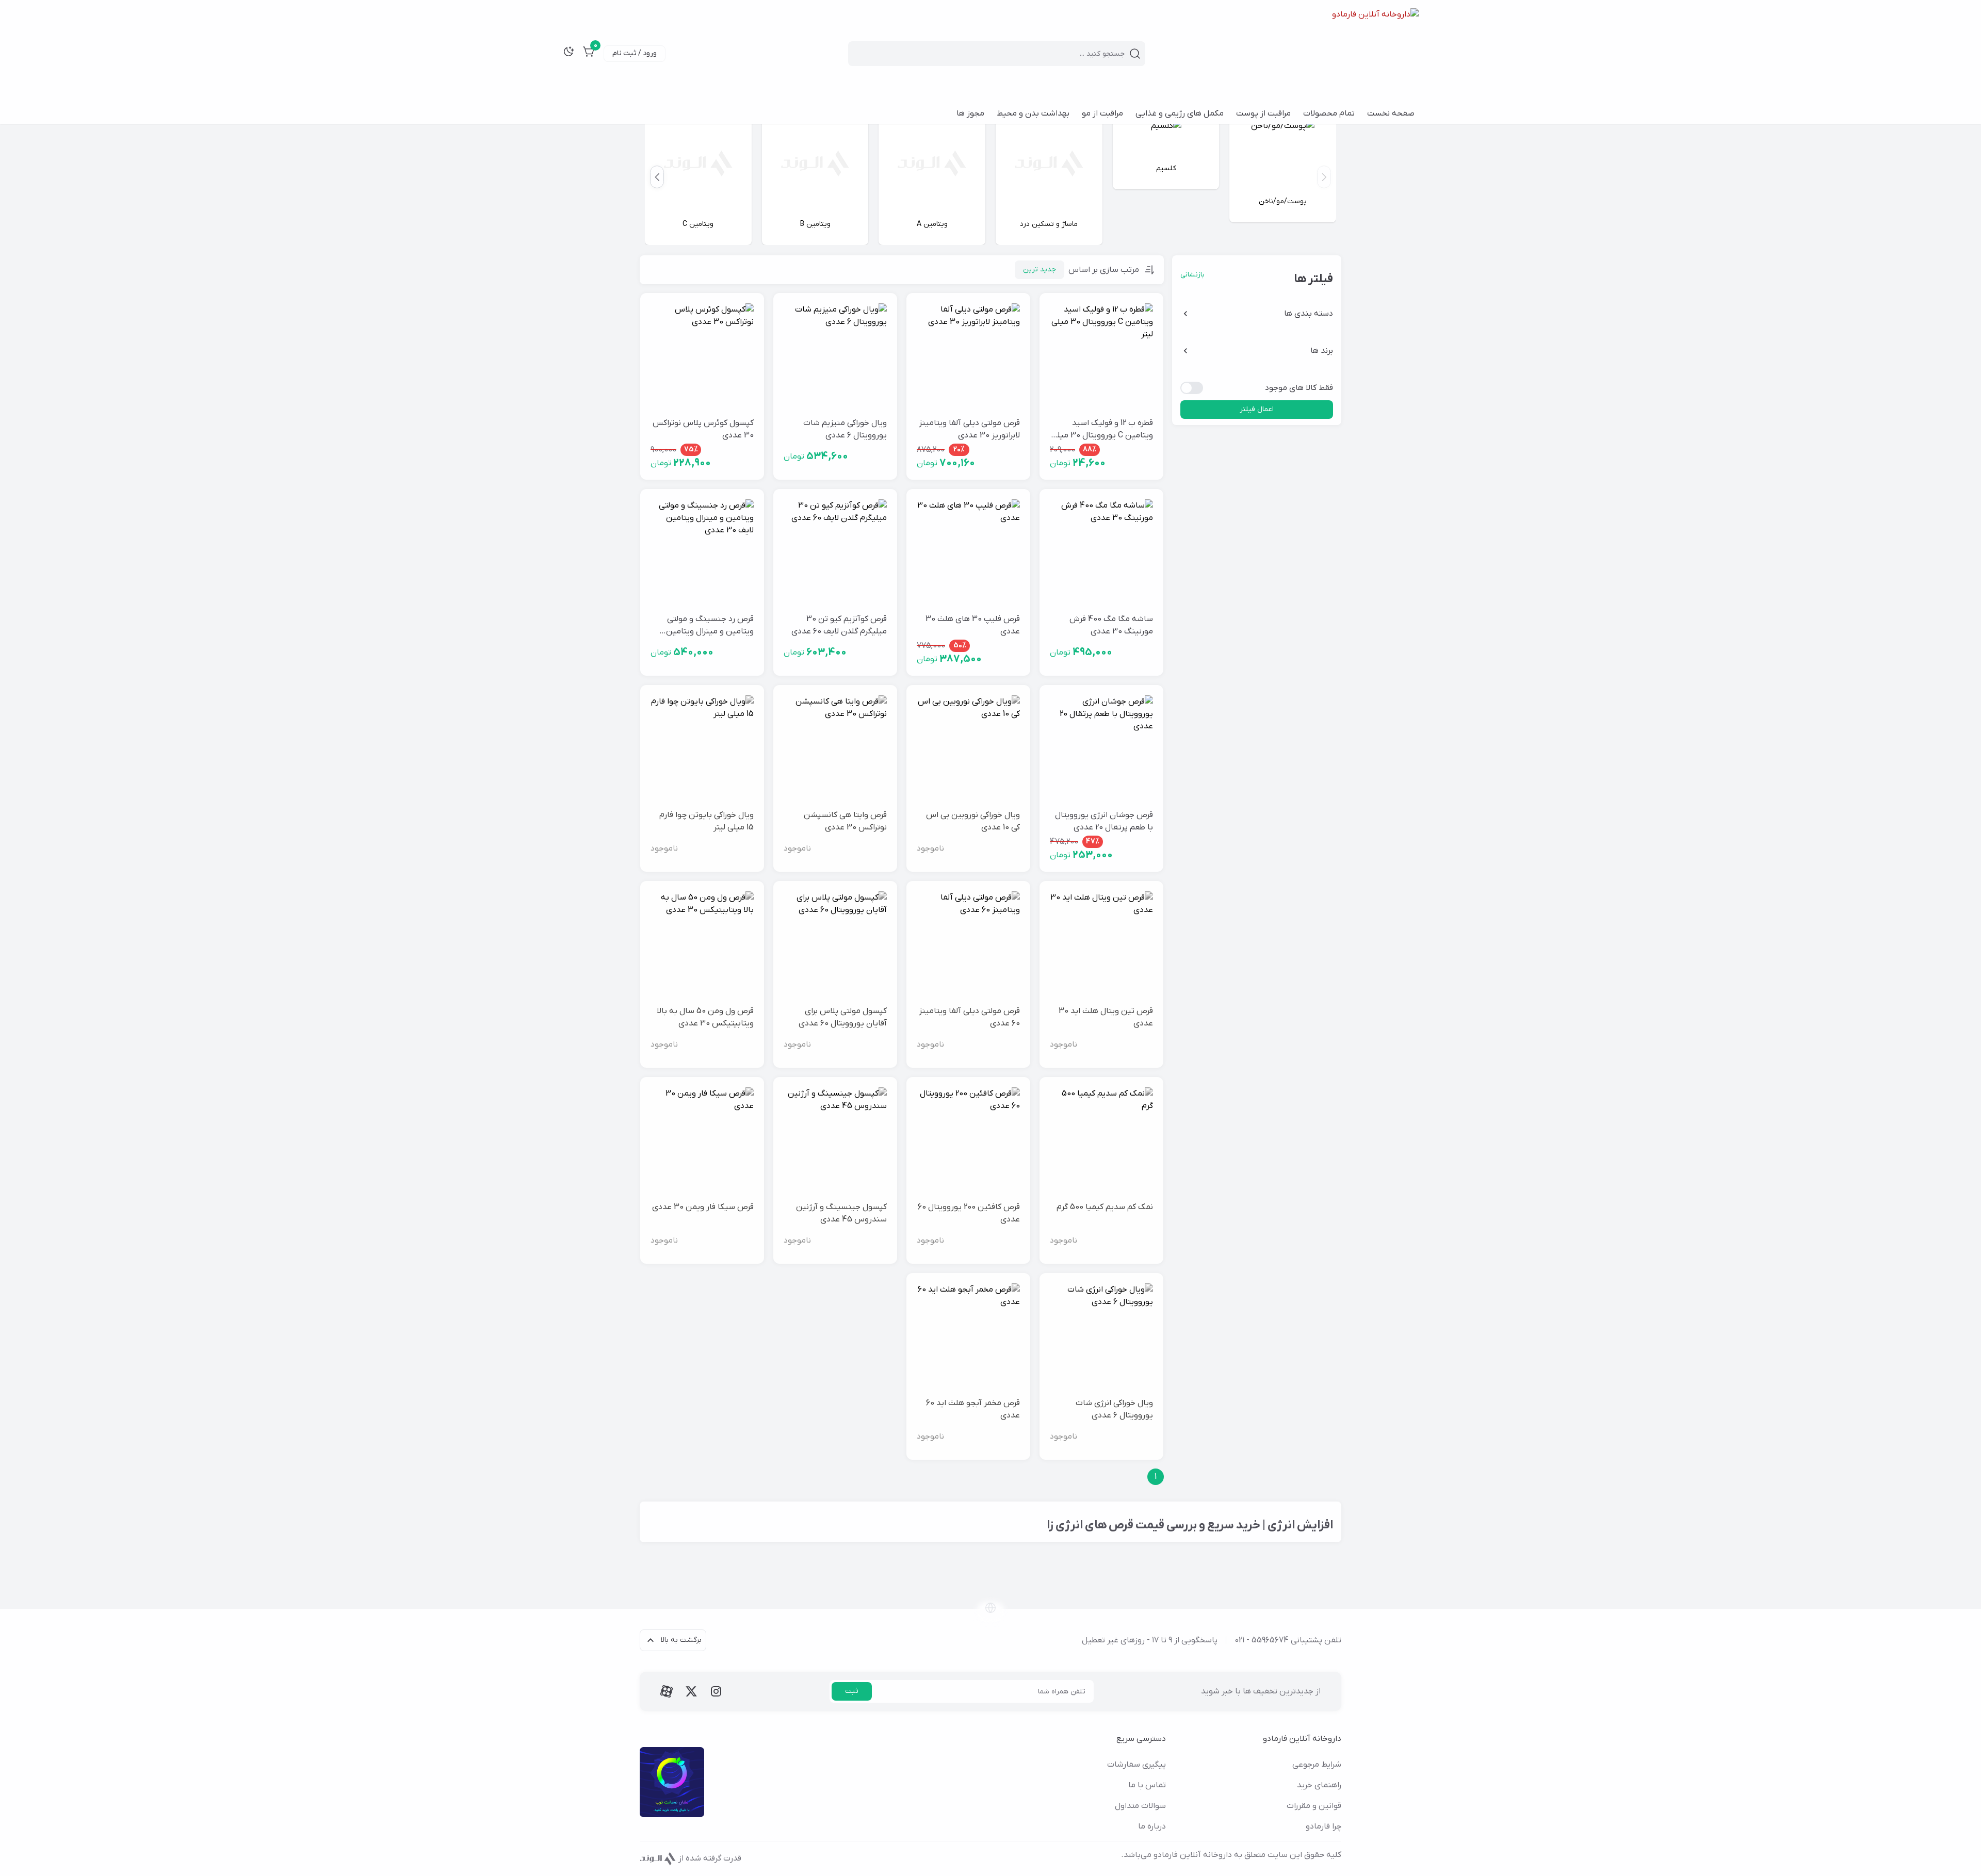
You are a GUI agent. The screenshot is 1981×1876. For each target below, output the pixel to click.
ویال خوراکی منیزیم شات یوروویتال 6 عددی (845, 429)
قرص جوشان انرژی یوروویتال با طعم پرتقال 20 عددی (1104, 821)
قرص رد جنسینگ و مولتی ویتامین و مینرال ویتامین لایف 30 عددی (710, 626)
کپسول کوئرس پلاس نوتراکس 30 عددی (703, 429)
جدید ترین (1040, 270)
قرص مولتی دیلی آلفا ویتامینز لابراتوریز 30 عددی (969, 429)
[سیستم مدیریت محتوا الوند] (658, 1858)
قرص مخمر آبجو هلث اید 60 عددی (973, 1409)
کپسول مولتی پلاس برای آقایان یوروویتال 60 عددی (843, 1017)
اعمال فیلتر (1257, 409)
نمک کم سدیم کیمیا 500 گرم (1105, 1207)
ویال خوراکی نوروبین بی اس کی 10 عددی (973, 821)
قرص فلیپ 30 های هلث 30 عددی (973, 625)
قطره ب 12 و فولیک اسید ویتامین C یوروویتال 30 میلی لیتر (1102, 430)
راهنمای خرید (1319, 1785)
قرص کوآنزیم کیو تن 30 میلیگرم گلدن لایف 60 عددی (839, 625)
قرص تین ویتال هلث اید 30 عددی (1106, 1017)
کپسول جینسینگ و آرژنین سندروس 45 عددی (841, 1213)
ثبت (852, 1691)
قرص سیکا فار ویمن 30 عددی (703, 1207)
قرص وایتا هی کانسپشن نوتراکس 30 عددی (845, 821)
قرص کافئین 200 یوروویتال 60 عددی (969, 1213)
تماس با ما (1147, 1785)
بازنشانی (1192, 275)
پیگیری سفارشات (1136, 1765)
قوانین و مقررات (1314, 1806)
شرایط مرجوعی (1317, 1765)
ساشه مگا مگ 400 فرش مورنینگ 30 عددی (1111, 625)
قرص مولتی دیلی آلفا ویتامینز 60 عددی (969, 1017)
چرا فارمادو (1324, 1826)
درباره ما (1152, 1826)
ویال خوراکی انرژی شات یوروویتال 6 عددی (1114, 1409)
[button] (657, 177)
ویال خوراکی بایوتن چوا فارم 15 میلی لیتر (707, 821)
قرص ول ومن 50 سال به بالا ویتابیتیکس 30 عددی (705, 1017)
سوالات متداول (1140, 1806)
